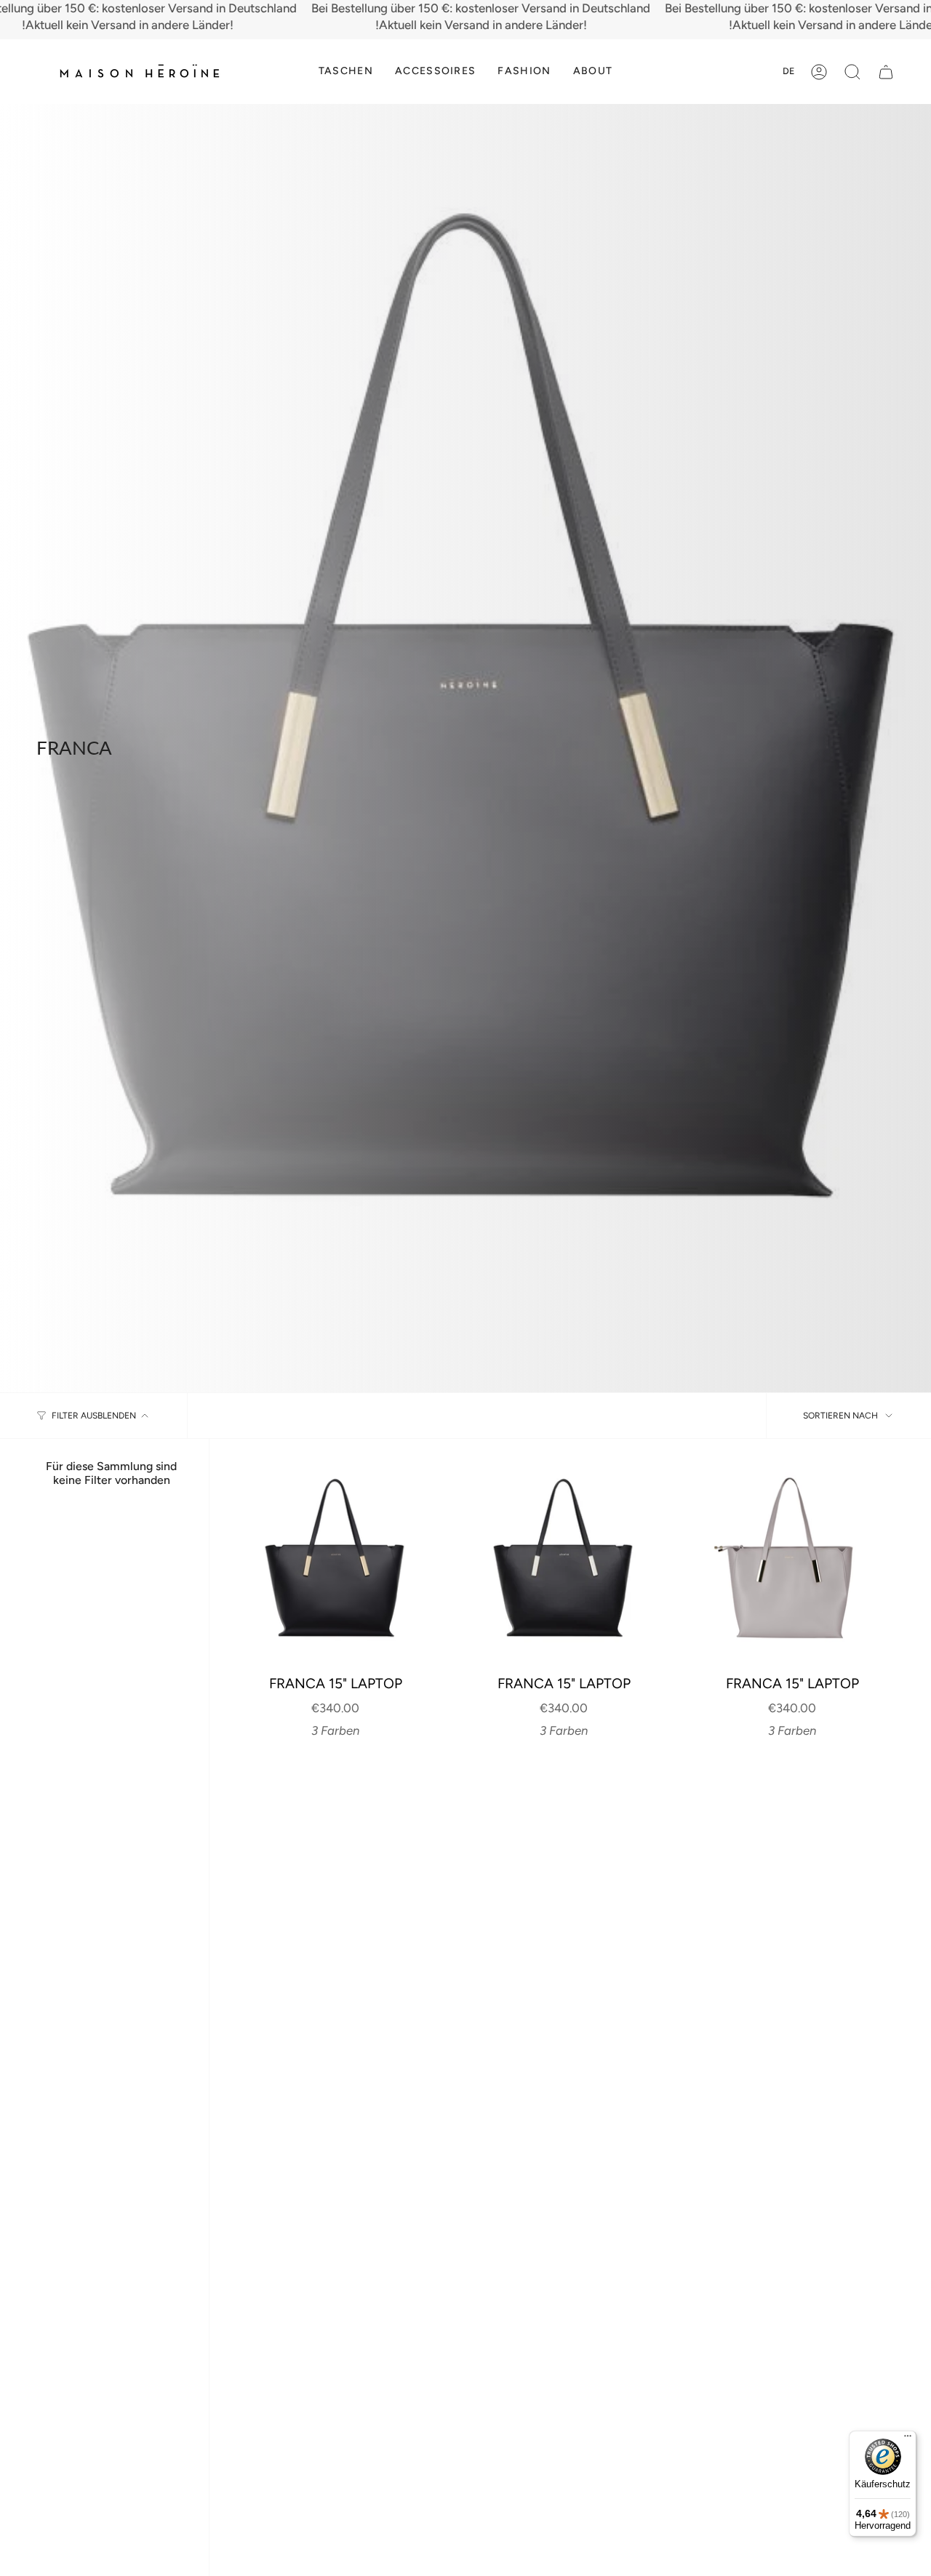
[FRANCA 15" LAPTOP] (335, 1565)
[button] (346, 72)
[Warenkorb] (886, 72)
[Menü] (908, 2439)
